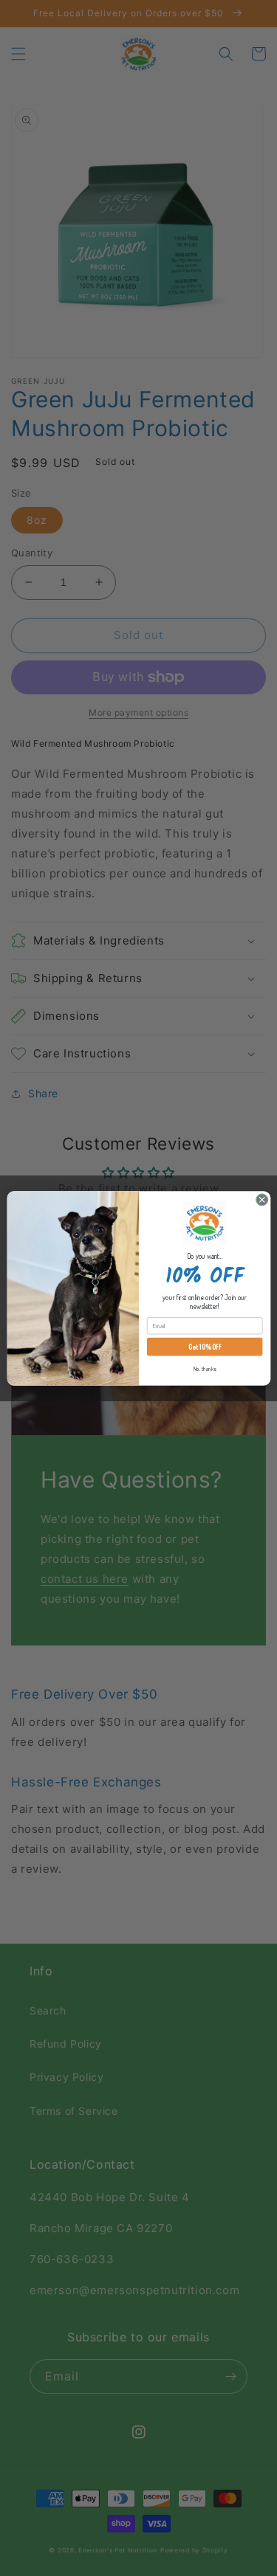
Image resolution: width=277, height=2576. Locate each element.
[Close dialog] (261, 1199)
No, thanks (205, 1368)
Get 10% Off (204, 1347)
